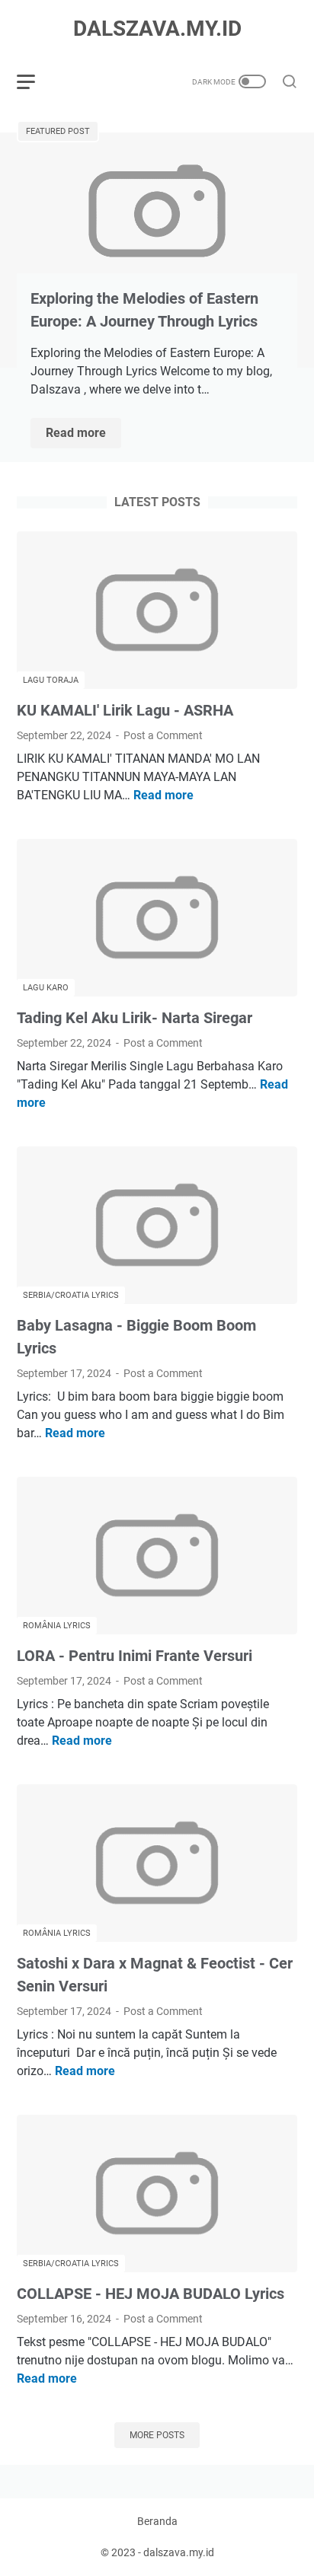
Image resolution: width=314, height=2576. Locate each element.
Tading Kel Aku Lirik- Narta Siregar (135, 1018)
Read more (83, 434)
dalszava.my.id (157, 29)
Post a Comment (163, 735)
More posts (157, 2435)
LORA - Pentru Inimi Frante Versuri (135, 1656)
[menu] (35, 81)
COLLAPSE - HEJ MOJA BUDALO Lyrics (151, 2294)
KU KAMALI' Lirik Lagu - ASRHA (125, 710)
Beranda (157, 2521)
